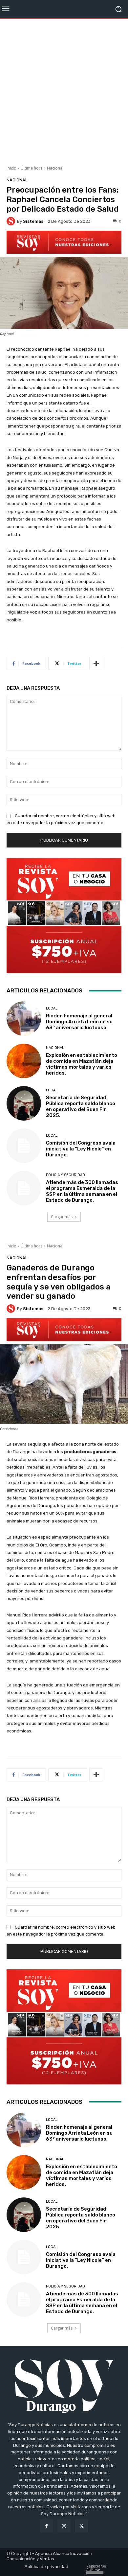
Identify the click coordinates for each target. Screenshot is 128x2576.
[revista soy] (64, 242)
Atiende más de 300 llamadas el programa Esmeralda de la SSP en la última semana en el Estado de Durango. (82, 1191)
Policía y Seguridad (65, 1175)
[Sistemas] (12, 221)
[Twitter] (82, 2526)
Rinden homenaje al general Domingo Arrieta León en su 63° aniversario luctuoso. (79, 1022)
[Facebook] (46, 2526)
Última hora (32, 168)
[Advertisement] (64, 90)
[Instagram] (64, 2526)
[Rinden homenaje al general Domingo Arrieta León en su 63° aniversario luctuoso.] (24, 1019)
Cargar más (62, 1217)
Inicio (11, 168)
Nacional (55, 168)
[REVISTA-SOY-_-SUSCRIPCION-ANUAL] (64, 916)
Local (52, 1008)
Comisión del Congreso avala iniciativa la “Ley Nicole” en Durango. (81, 1149)
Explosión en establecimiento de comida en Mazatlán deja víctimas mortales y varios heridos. (82, 1064)
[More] (96, 663)
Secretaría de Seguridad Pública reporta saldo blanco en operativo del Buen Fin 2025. (81, 1106)
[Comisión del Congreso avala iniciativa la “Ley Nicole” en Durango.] (24, 1146)
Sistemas (33, 221)
